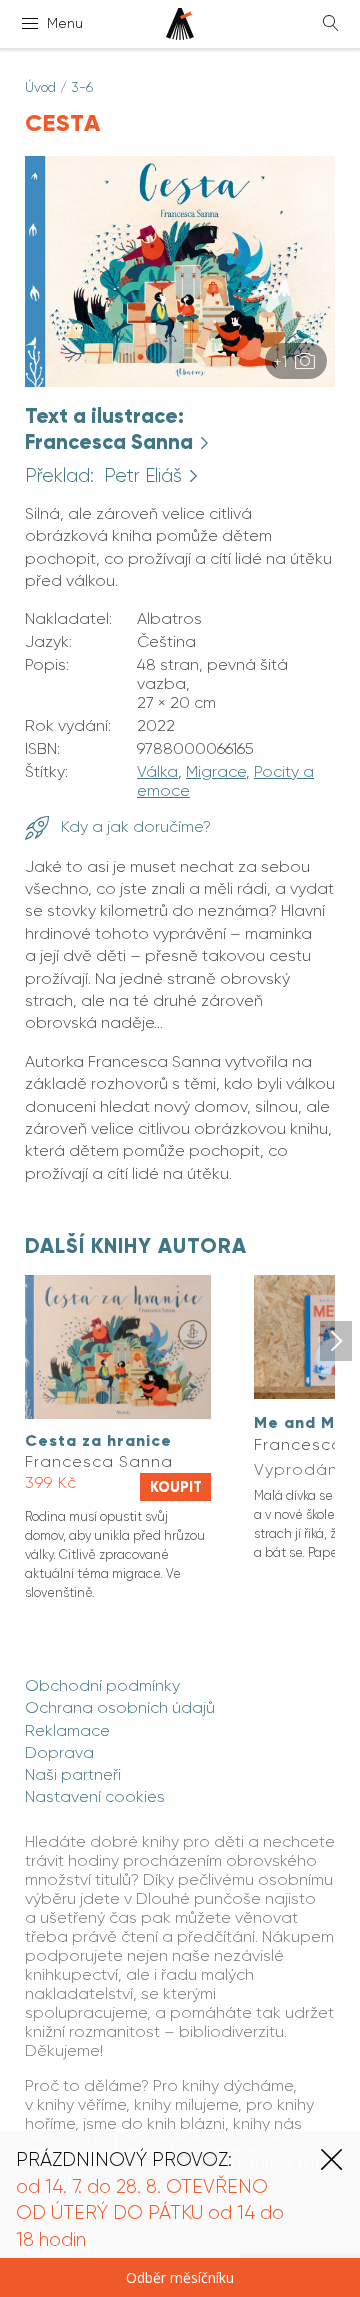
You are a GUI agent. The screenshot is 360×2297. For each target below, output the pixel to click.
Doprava (59, 1752)
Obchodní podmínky (102, 1685)
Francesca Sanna (111, 442)
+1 (282, 361)
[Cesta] (180, 381)
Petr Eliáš (145, 476)
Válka (157, 771)
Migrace (216, 771)
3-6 (82, 87)
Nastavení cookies (95, 1796)
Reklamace (67, 1730)
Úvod (40, 87)
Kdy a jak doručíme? (134, 826)
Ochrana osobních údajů (120, 1707)
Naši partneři (73, 1774)
